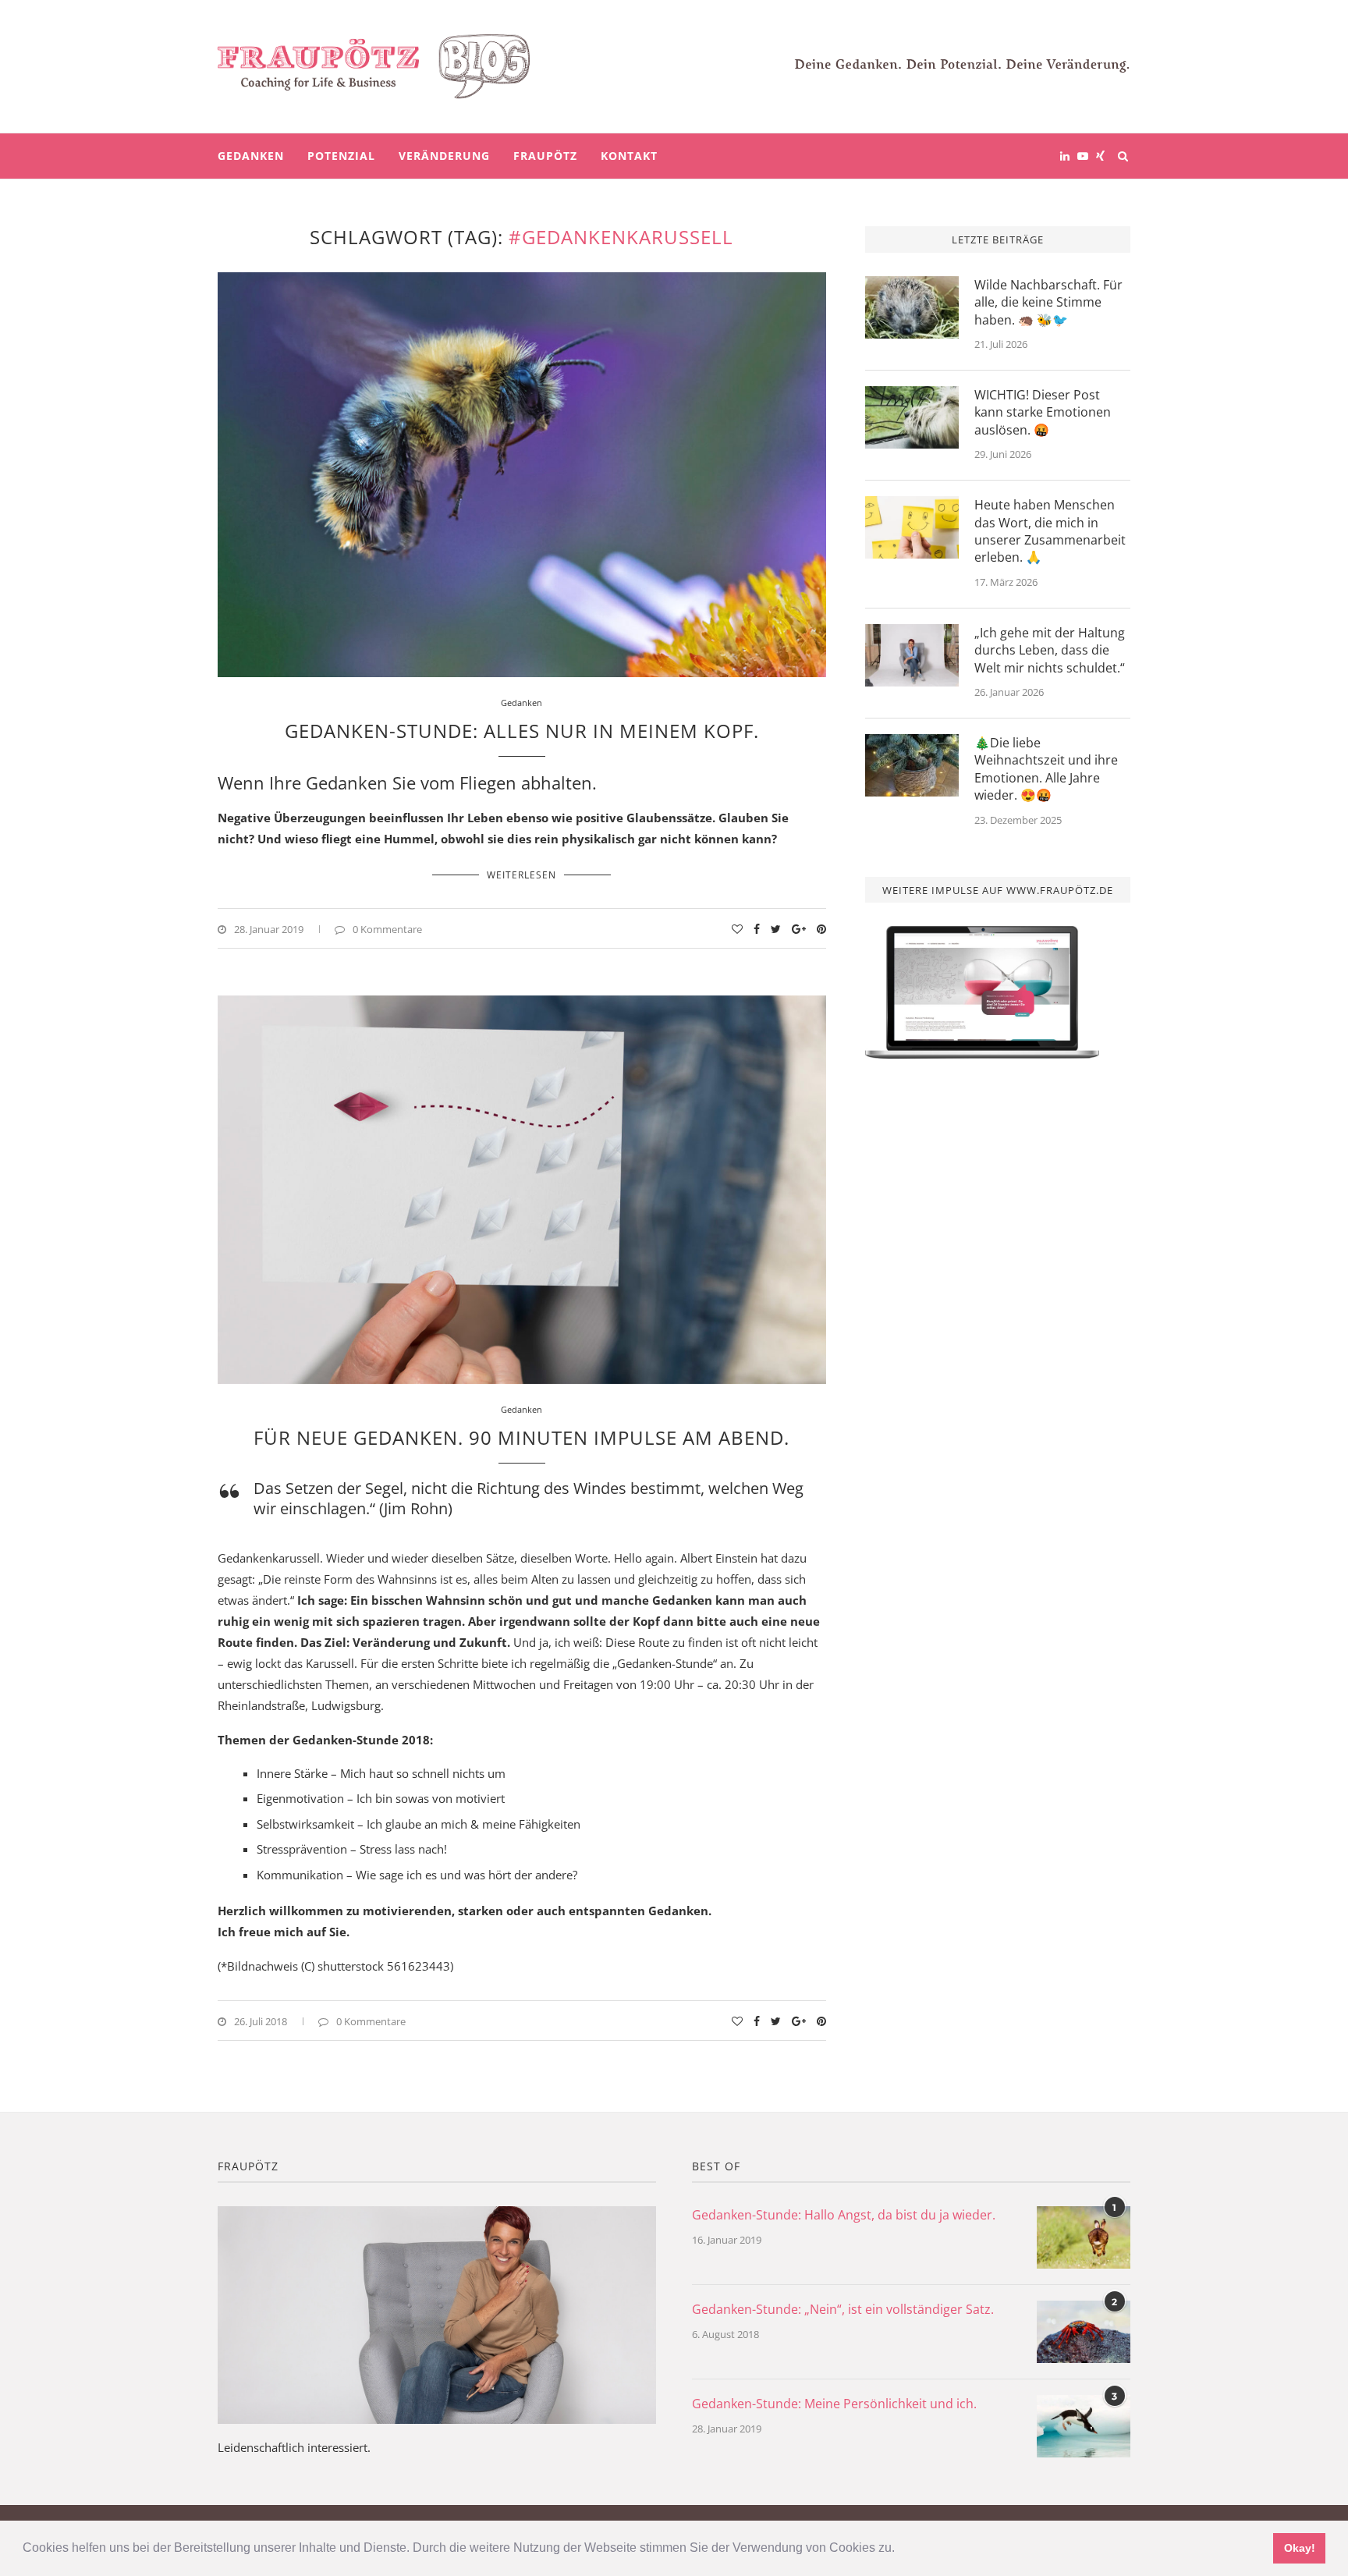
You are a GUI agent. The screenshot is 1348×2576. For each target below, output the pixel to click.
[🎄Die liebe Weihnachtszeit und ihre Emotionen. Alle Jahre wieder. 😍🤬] (912, 765)
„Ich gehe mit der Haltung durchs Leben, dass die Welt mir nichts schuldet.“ (1050, 650)
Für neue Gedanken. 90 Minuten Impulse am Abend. (521, 1437)
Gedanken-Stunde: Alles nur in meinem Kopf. (522, 731)
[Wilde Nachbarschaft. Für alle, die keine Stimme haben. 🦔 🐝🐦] (912, 307)
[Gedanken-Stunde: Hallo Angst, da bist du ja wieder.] (1084, 2237)
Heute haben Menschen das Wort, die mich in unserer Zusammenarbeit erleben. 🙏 (1050, 531)
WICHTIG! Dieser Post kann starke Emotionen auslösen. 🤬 (1043, 412)
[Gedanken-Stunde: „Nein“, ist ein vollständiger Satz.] (1084, 2332)
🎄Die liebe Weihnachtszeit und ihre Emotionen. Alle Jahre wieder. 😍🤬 (1046, 769)
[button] (900, 2549)
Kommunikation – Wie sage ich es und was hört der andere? (417, 1875)
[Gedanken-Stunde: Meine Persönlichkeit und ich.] (1084, 2426)
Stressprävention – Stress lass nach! (352, 1849)
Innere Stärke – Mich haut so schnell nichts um (381, 1773)
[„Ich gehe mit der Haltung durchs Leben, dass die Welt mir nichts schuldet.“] (912, 655)
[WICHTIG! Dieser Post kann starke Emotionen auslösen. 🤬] (912, 417)
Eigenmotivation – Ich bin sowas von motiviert (381, 1798)
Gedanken (251, 156)
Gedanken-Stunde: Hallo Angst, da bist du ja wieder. (844, 2215)
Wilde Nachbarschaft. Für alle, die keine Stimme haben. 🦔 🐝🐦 (1048, 302)
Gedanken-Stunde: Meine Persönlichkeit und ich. (834, 2404)
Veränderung (444, 156)
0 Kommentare (387, 929)
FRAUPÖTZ (545, 156)
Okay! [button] (1300, 2548)
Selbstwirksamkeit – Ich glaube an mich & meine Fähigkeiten (419, 1824)
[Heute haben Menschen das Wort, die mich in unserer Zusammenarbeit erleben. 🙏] (912, 527)
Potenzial (341, 156)
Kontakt (629, 156)
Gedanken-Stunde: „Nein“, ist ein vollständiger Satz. (843, 2309)
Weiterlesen (521, 875)
